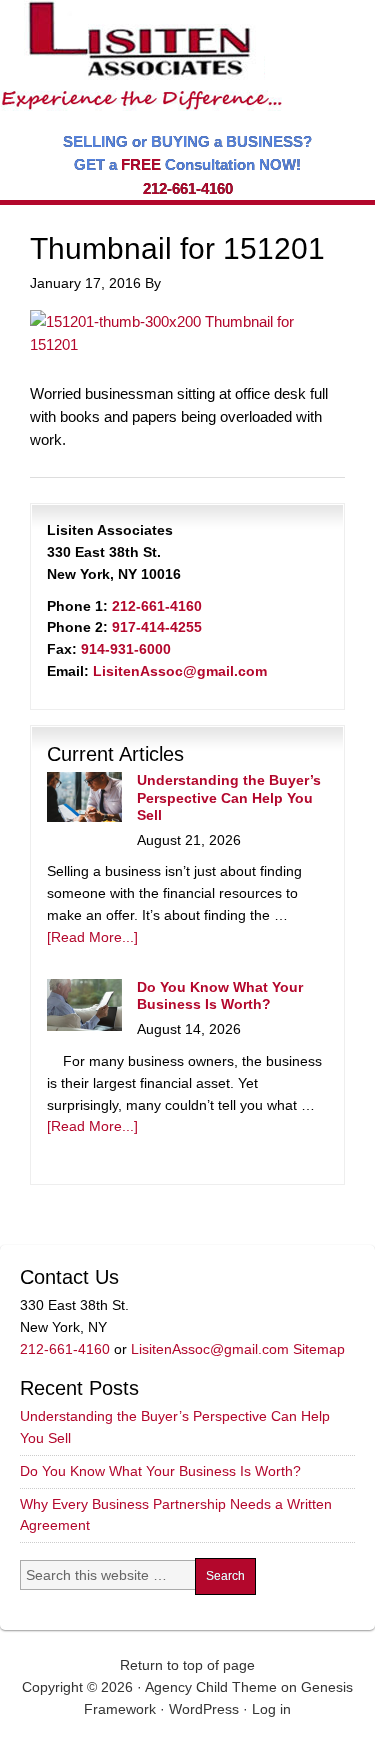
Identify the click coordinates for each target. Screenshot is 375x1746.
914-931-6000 (126, 649)
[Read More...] (92, 937)
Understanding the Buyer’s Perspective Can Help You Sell (229, 797)
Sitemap (319, 1349)
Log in (271, 1709)
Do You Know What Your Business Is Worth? (220, 996)
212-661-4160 (188, 188)
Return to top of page (187, 1665)
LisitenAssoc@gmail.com (180, 671)
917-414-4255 (157, 627)
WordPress (204, 1709)
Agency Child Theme (211, 1687)
